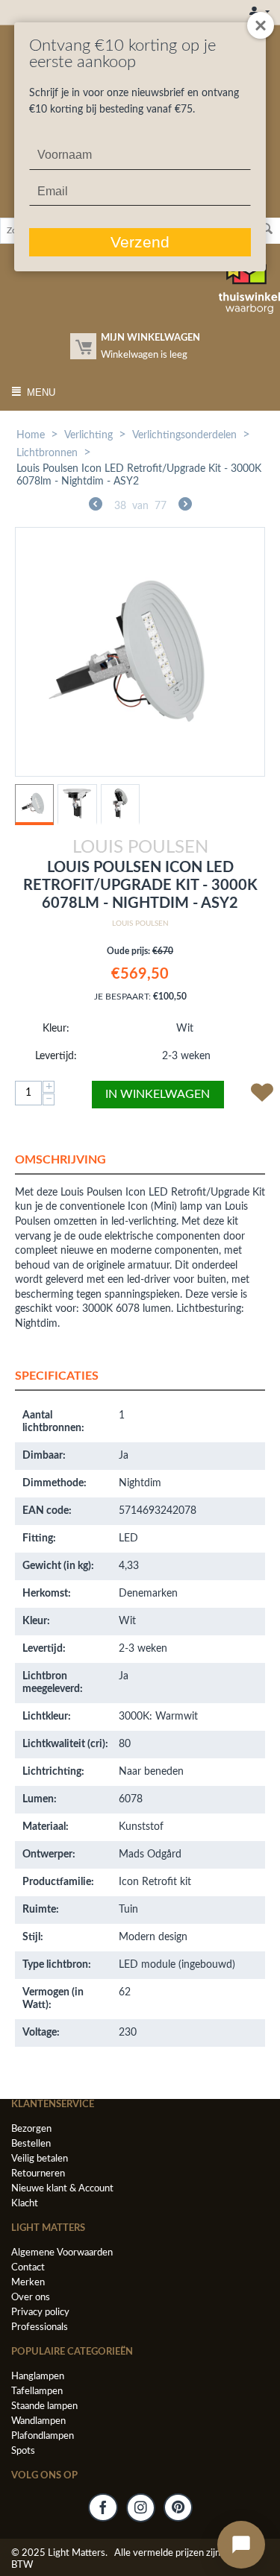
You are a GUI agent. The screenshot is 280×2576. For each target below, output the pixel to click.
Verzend (140, 242)
